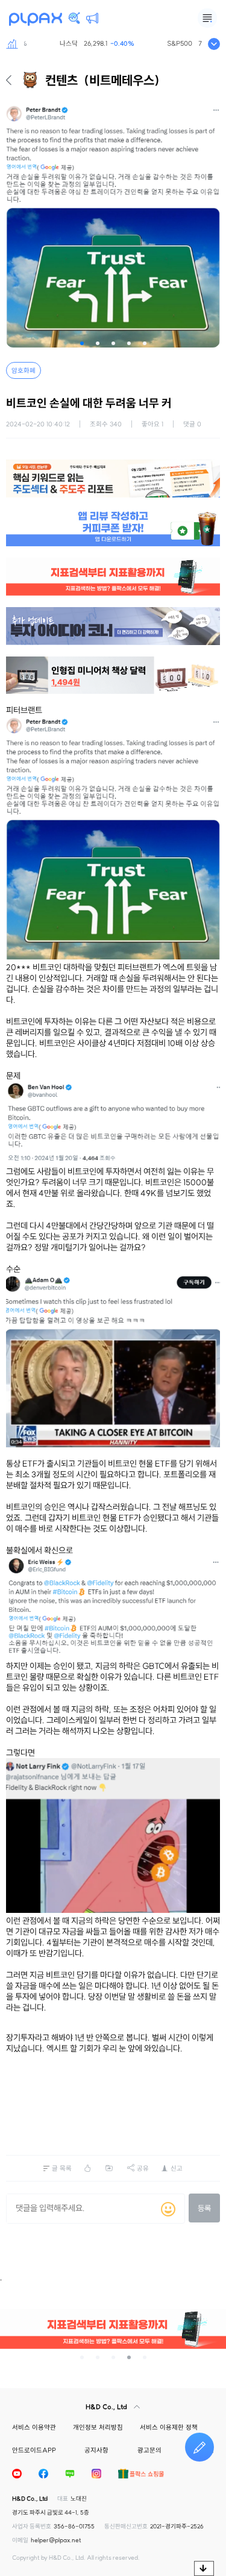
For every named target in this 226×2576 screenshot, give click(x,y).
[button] (82, 343)
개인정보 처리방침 (98, 2427)
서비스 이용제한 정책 (169, 2427)
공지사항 (96, 2450)
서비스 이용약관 (34, 2427)
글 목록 (62, 2168)
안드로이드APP (34, 2450)
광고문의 (149, 2450)
